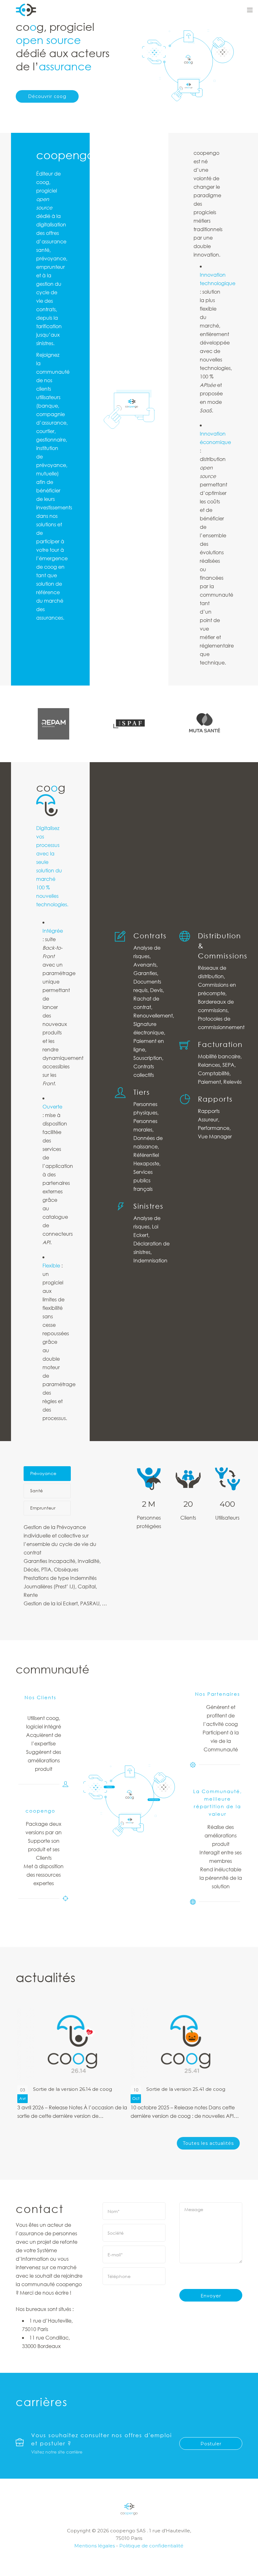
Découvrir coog (47, 96)
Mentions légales (95, 2546)
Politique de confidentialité (151, 2546)
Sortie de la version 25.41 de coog (186, 2089)
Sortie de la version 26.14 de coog (73, 2089)
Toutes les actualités (208, 2143)
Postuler (211, 2444)
